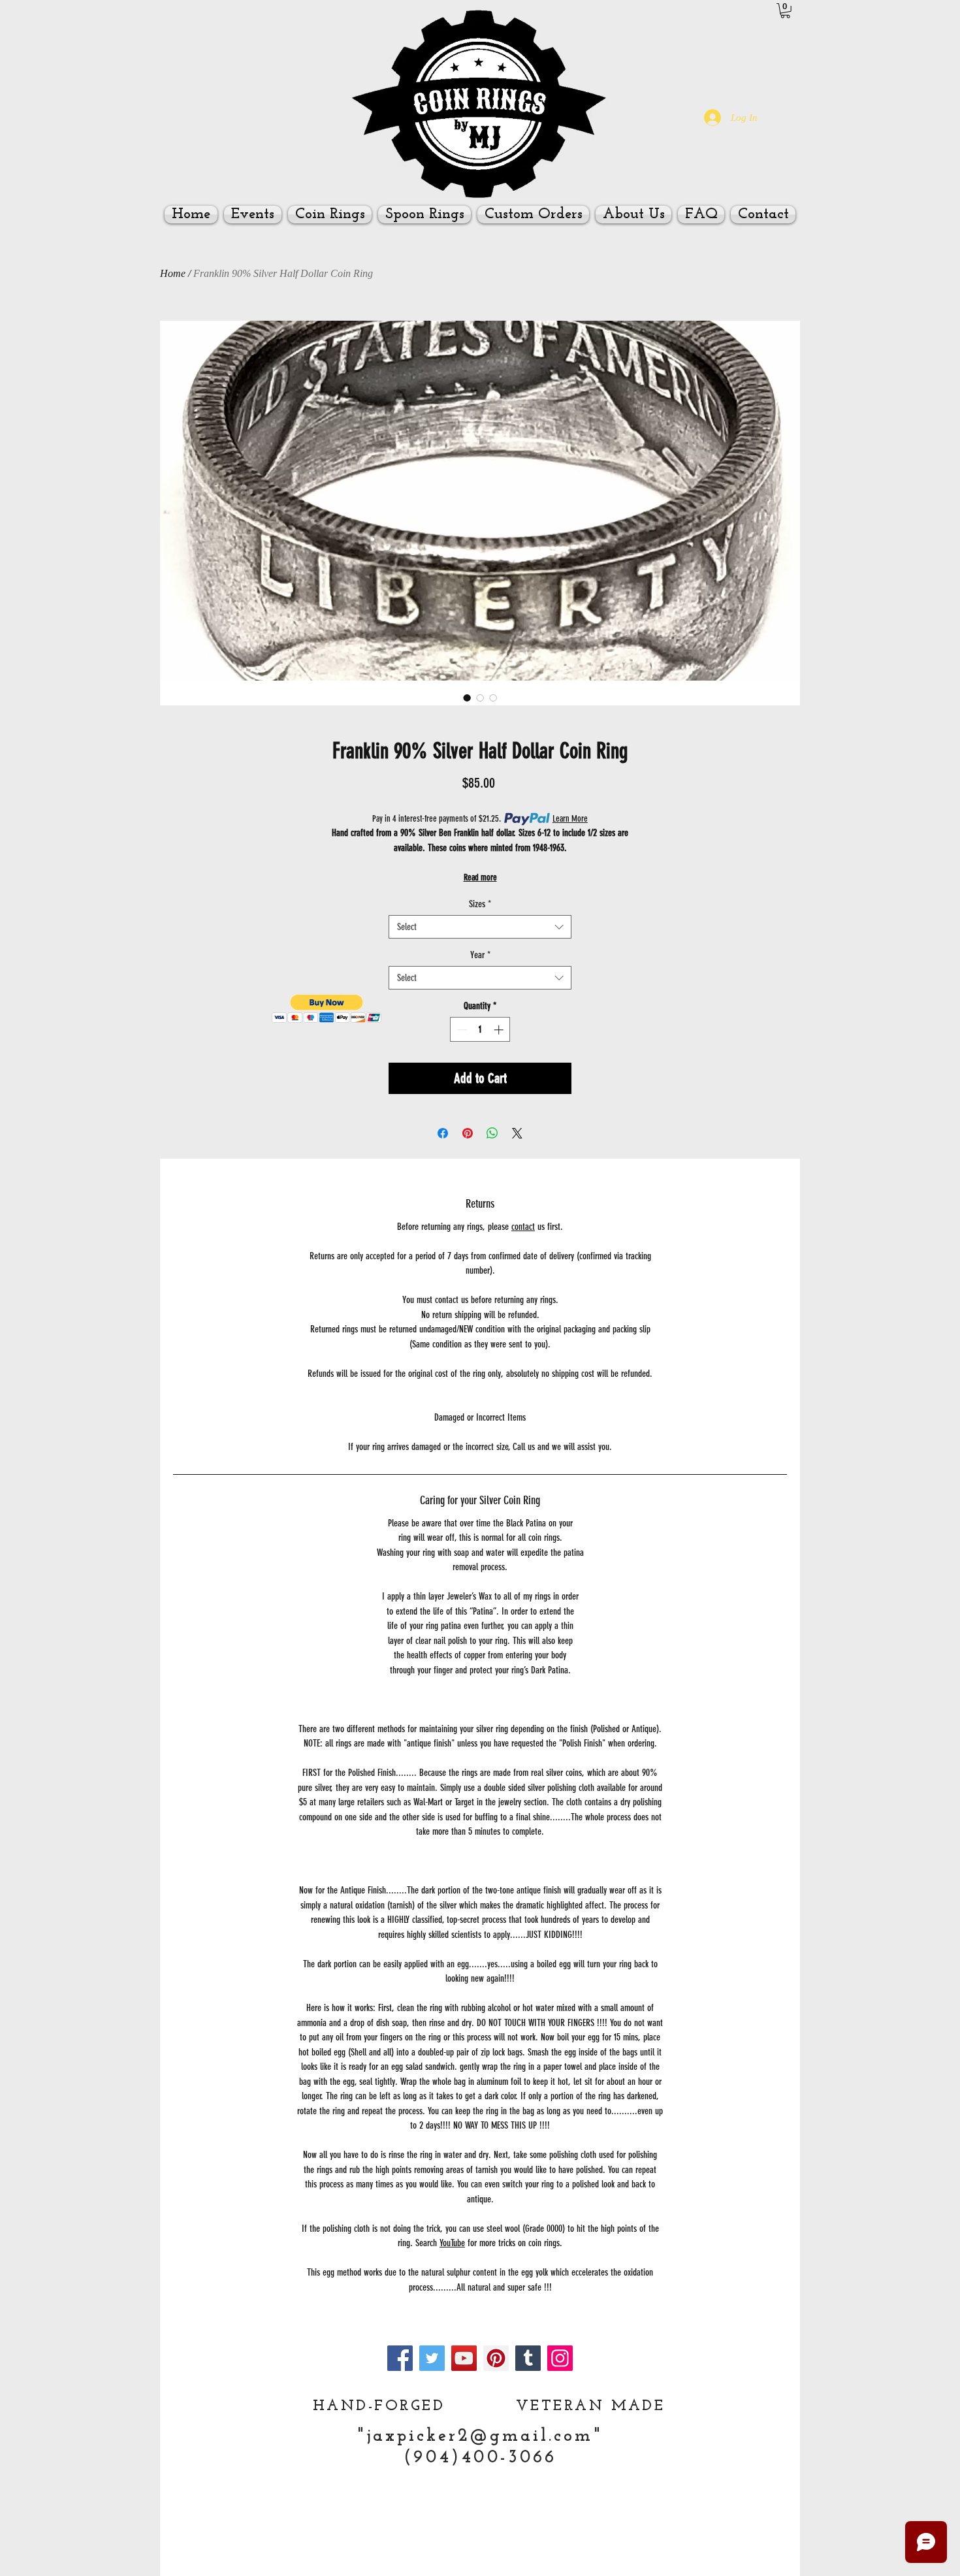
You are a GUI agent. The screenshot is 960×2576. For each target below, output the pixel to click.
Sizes (480, 904)
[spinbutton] (480, 1030)
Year (480, 955)
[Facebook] (400, 2358)
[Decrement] (461, 1030)
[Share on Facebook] (443, 1133)
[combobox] (480, 927)
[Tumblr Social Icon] (528, 2358)
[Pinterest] (496, 2358)
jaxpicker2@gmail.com (480, 2437)
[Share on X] (517, 1133)
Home (173, 273)
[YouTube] (464, 2358)
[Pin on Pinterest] (468, 1133)
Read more (480, 877)
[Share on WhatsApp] (492, 1133)
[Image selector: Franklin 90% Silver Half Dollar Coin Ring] (467, 698)
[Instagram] (560, 2358)
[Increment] (500, 1030)
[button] (785, 11)
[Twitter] (432, 2358)
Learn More (570, 819)
